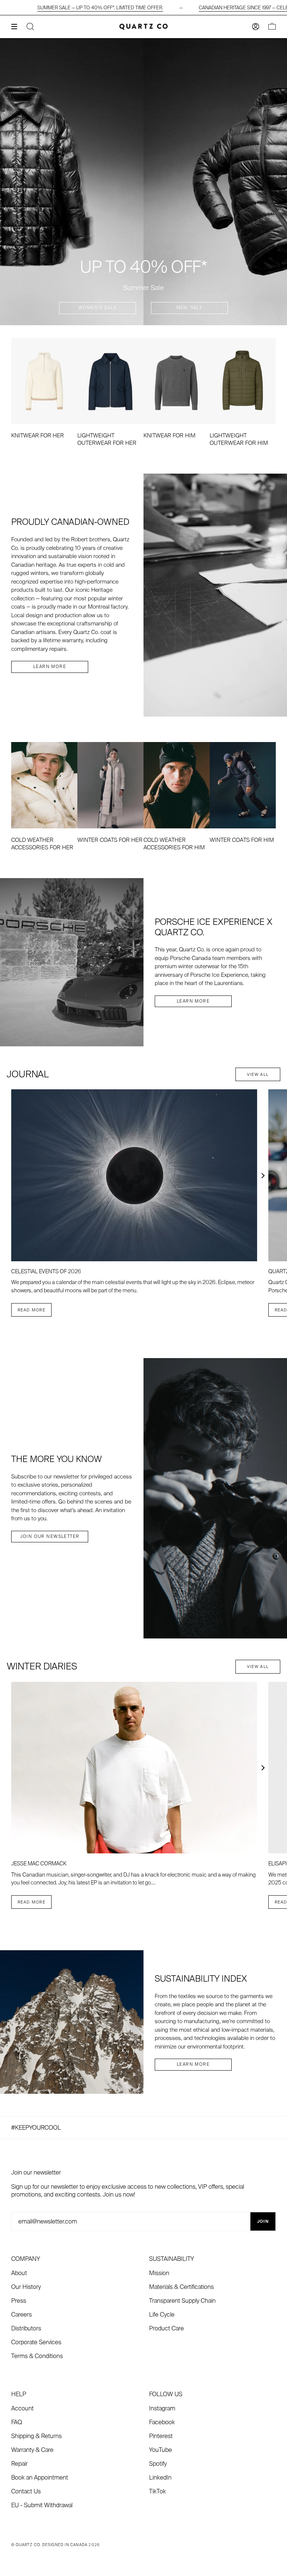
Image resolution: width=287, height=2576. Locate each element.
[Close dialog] (202, 1206)
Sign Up (103, 1351)
